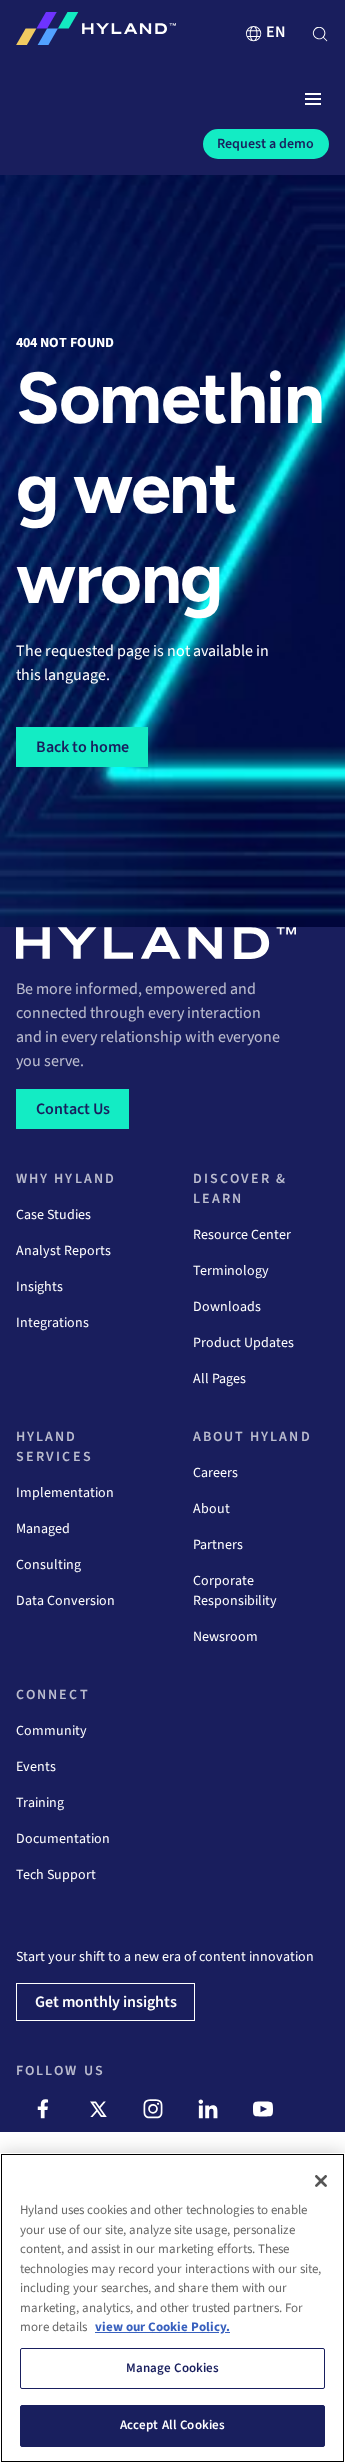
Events (36, 1767)
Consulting (48, 1565)
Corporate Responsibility (235, 1591)
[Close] (321, 2181)
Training (40, 1803)
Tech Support (56, 1875)
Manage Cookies (173, 2368)
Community (51, 1731)
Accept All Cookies (172, 2425)
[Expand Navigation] (313, 100)
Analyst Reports (63, 1251)
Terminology (231, 1271)
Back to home (82, 747)
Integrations (52, 1323)
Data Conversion (65, 1601)
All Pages (219, 1379)
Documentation (63, 1839)
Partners (218, 1545)
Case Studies (53, 1215)
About (211, 1509)
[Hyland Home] (96, 33)
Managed (43, 1529)
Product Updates (243, 1343)
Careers (215, 1473)
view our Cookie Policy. (162, 2327)
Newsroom (225, 1637)
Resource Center (242, 1235)
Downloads (227, 1307)
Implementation (65, 1493)
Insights (39, 1287)
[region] (172, 2308)
